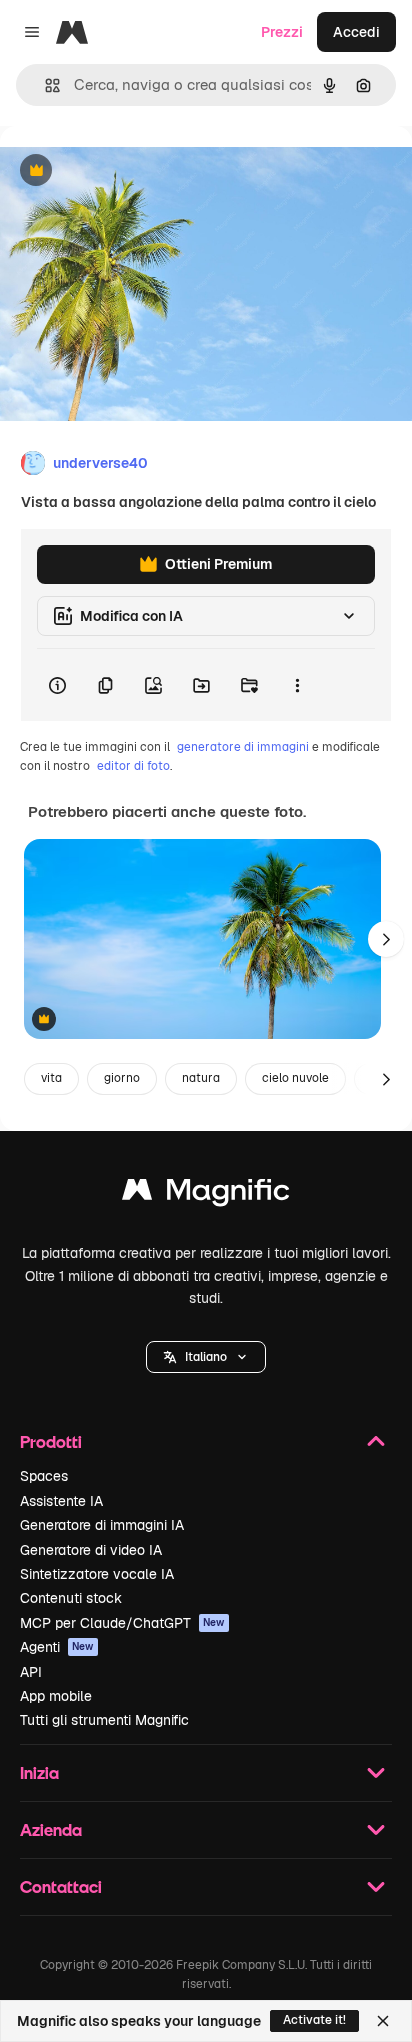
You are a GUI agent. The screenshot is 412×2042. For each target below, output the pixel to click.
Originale (132, 171)
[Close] (383, 2021)
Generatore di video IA (91, 1550)
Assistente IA (61, 1501)
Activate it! (314, 2020)
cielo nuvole (295, 1078)
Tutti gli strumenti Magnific (104, 1720)
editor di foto (133, 766)
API (31, 1672)
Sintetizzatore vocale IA (97, 1574)
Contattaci (61, 1886)
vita (51, 1078)
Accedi (356, 32)
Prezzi (282, 32)
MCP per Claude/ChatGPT (122, 1623)
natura (201, 1078)
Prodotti (51, 1441)
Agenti (57, 1647)
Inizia (39, 1772)
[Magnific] (206, 1194)
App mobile (56, 1696)
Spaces (44, 1476)
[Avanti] (386, 939)
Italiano (206, 1357)
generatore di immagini (243, 747)
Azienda (51, 1829)
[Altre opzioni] (297, 685)
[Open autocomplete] (44, 85)
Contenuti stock (71, 1598)
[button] (206, 1357)
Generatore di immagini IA (102, 1525)
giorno (122, 1078)
